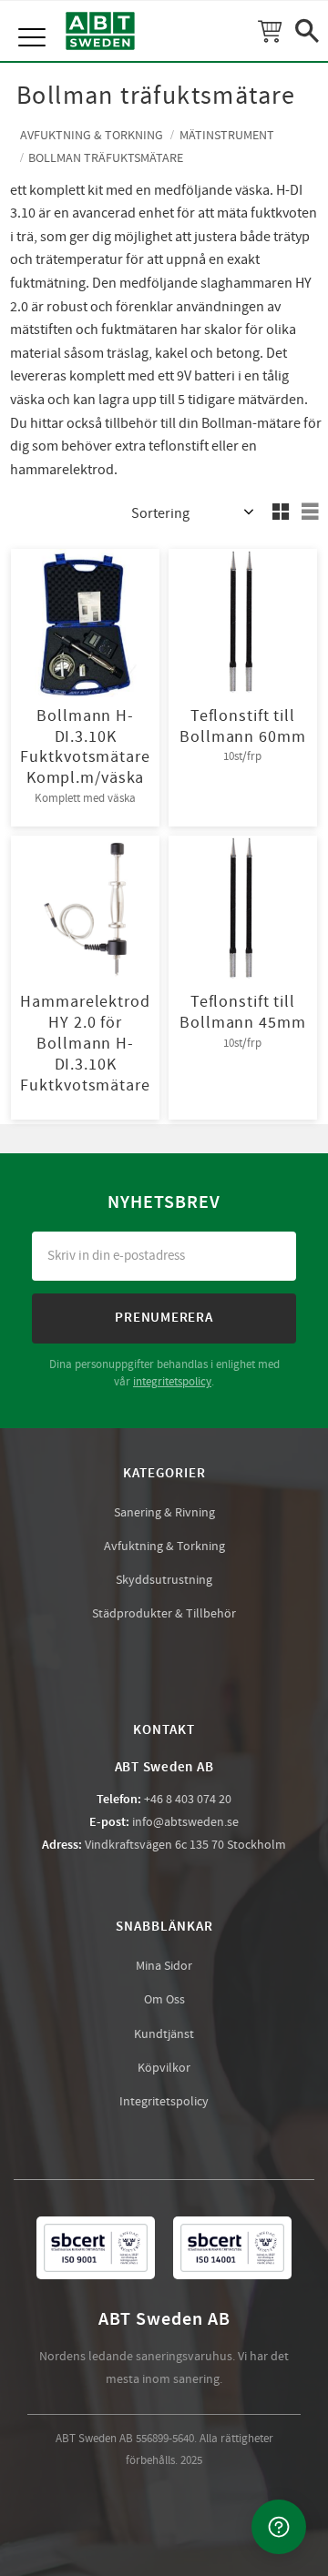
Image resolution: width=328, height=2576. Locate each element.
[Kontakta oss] (279, 2527)
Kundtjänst (164, 2034)
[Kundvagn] (270, 31)
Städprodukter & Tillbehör (164, 1614)
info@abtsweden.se (185, 1822)
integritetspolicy (172, 1382)
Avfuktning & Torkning (164, 1547)
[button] (34, 18)
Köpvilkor (164, 2068)
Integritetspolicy (164, 2102)
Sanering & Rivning (164, 1513)
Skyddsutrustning (164, 1580)
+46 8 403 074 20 (188, 1800)
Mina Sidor (164, 1966)
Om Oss (164, 2000)
